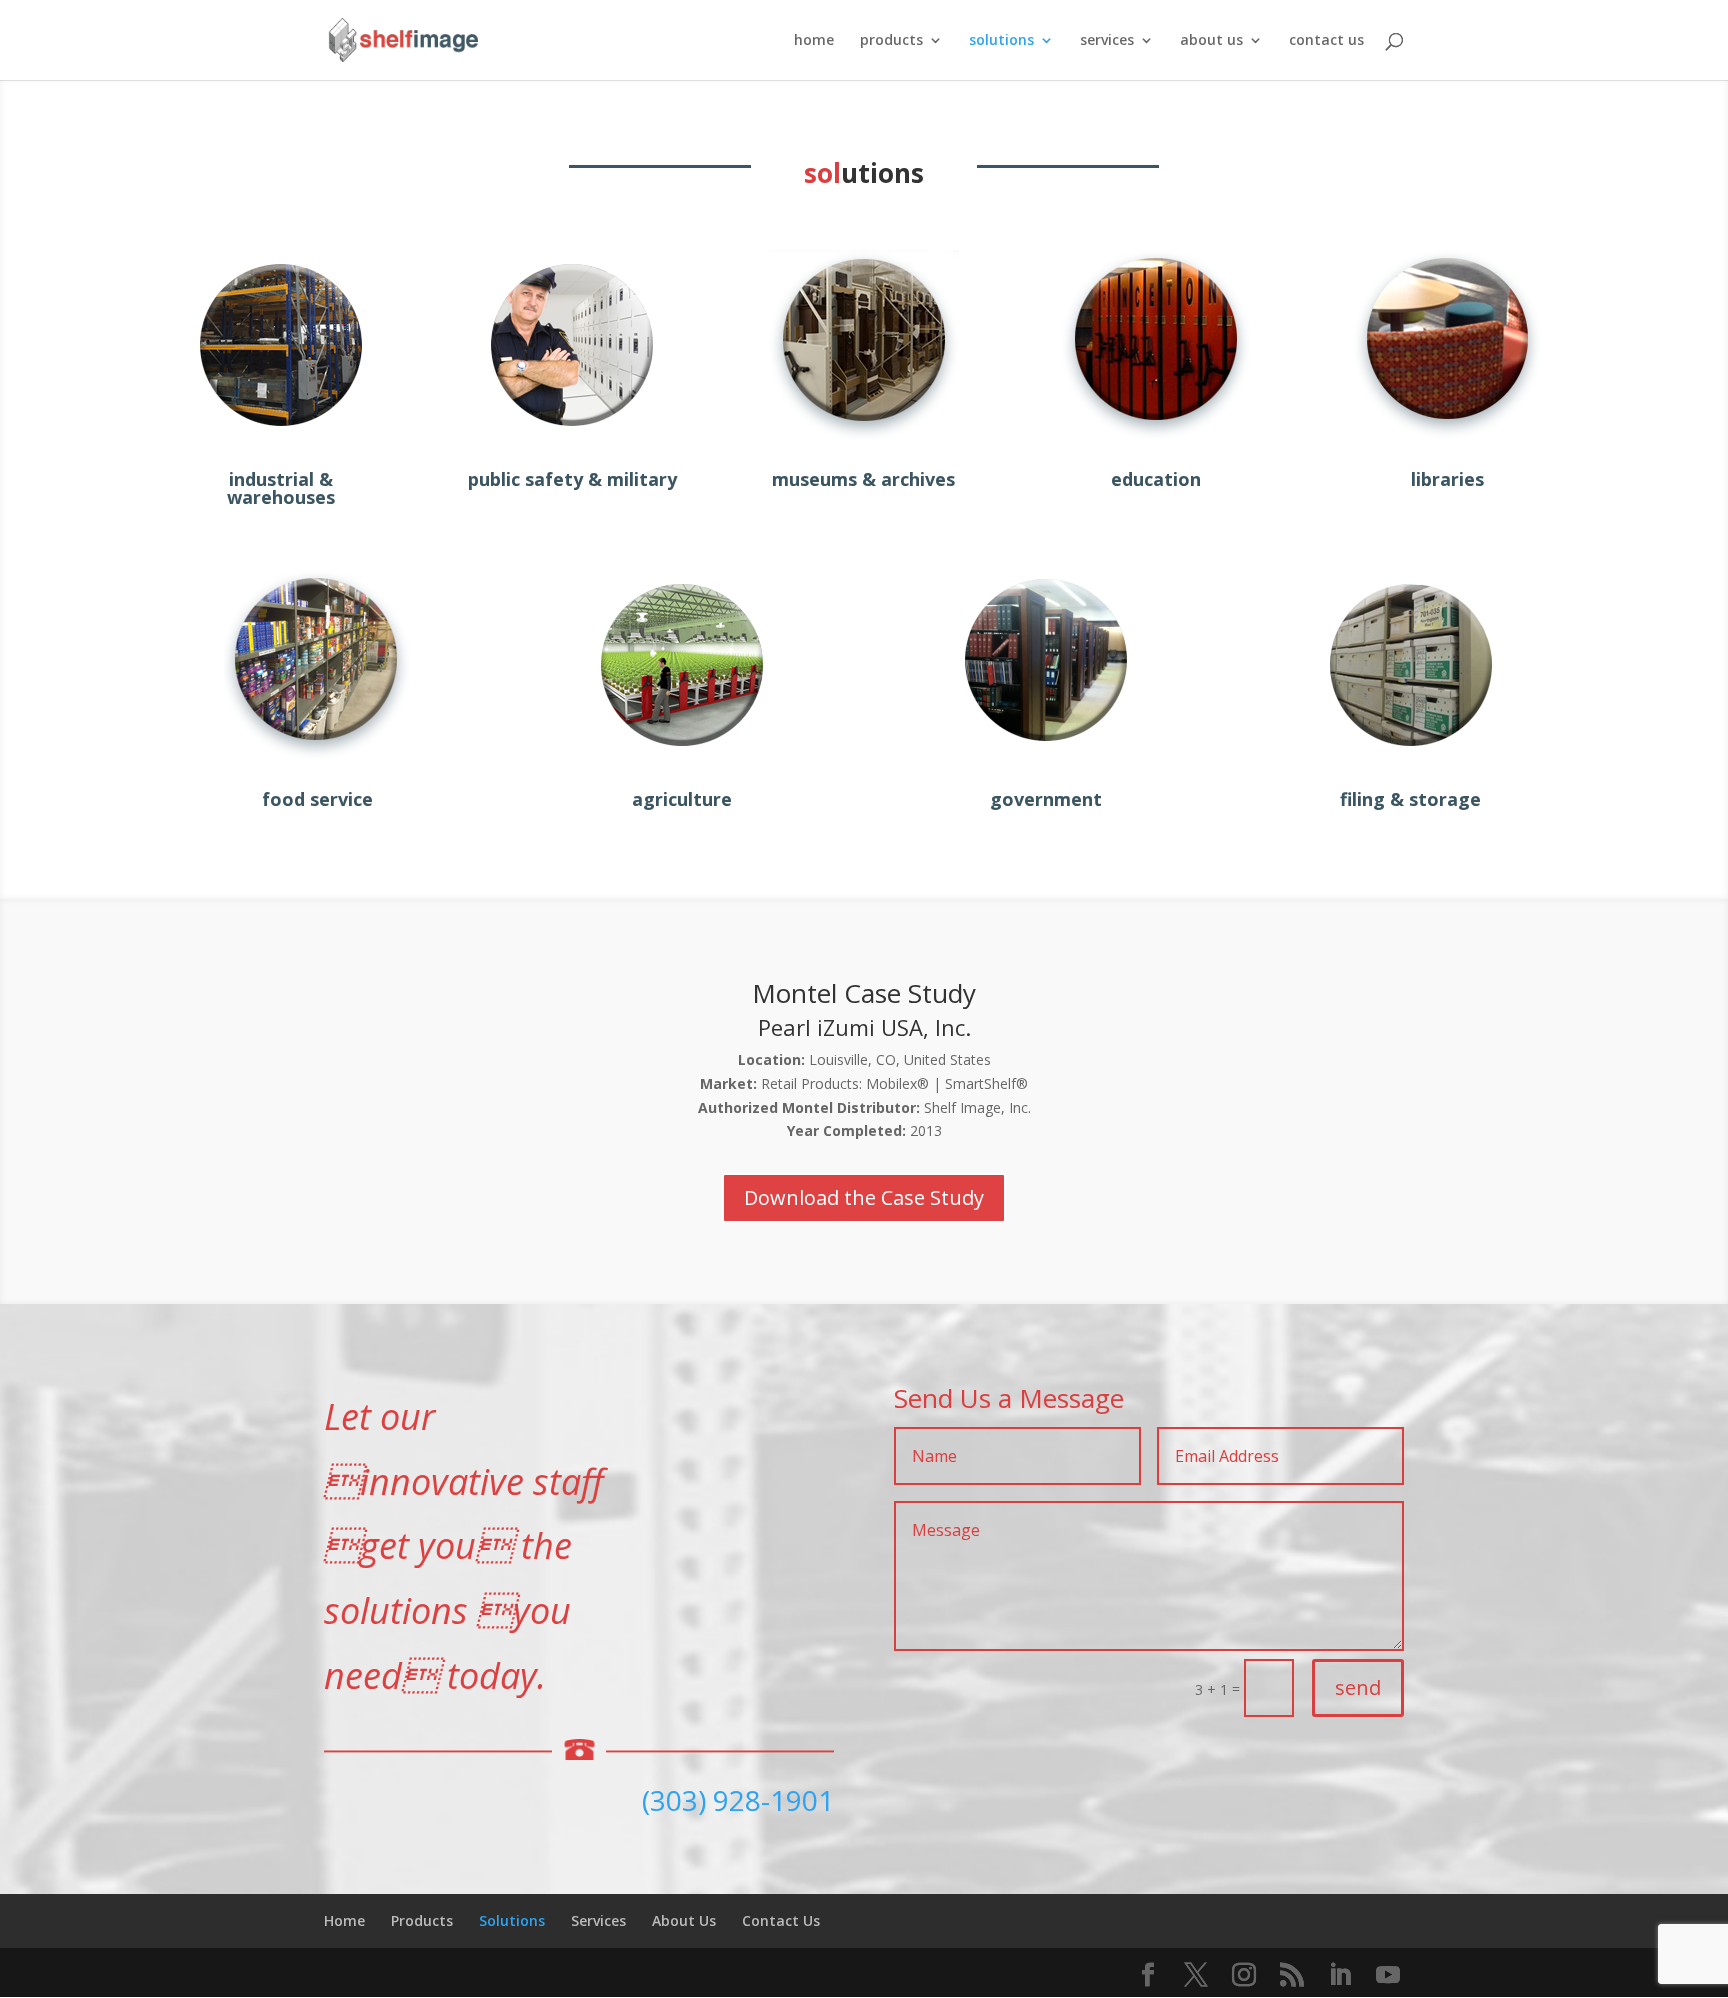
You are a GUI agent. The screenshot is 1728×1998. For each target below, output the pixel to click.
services (1107, 41)
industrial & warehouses (281, 488)
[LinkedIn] (1340, 1975)
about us (1211, 41)
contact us (1326, 41)
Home (344, 1920)
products (891, 41)
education (1156, 479)
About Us (684, 1920)
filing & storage (1410, 799)
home (814, 41)
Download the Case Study (864, 1197)
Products (422, 1920)
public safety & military (572, 479)
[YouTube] (1388, 1975)
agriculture (682, 799)
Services (598, 1920)
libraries (1447, 479)
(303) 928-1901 (738, 1800)
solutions (1001, 41)
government (1046, 799)
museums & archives (863, 479)
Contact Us (781, 1920)
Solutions (512, 1920)
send (1358, 1687)
